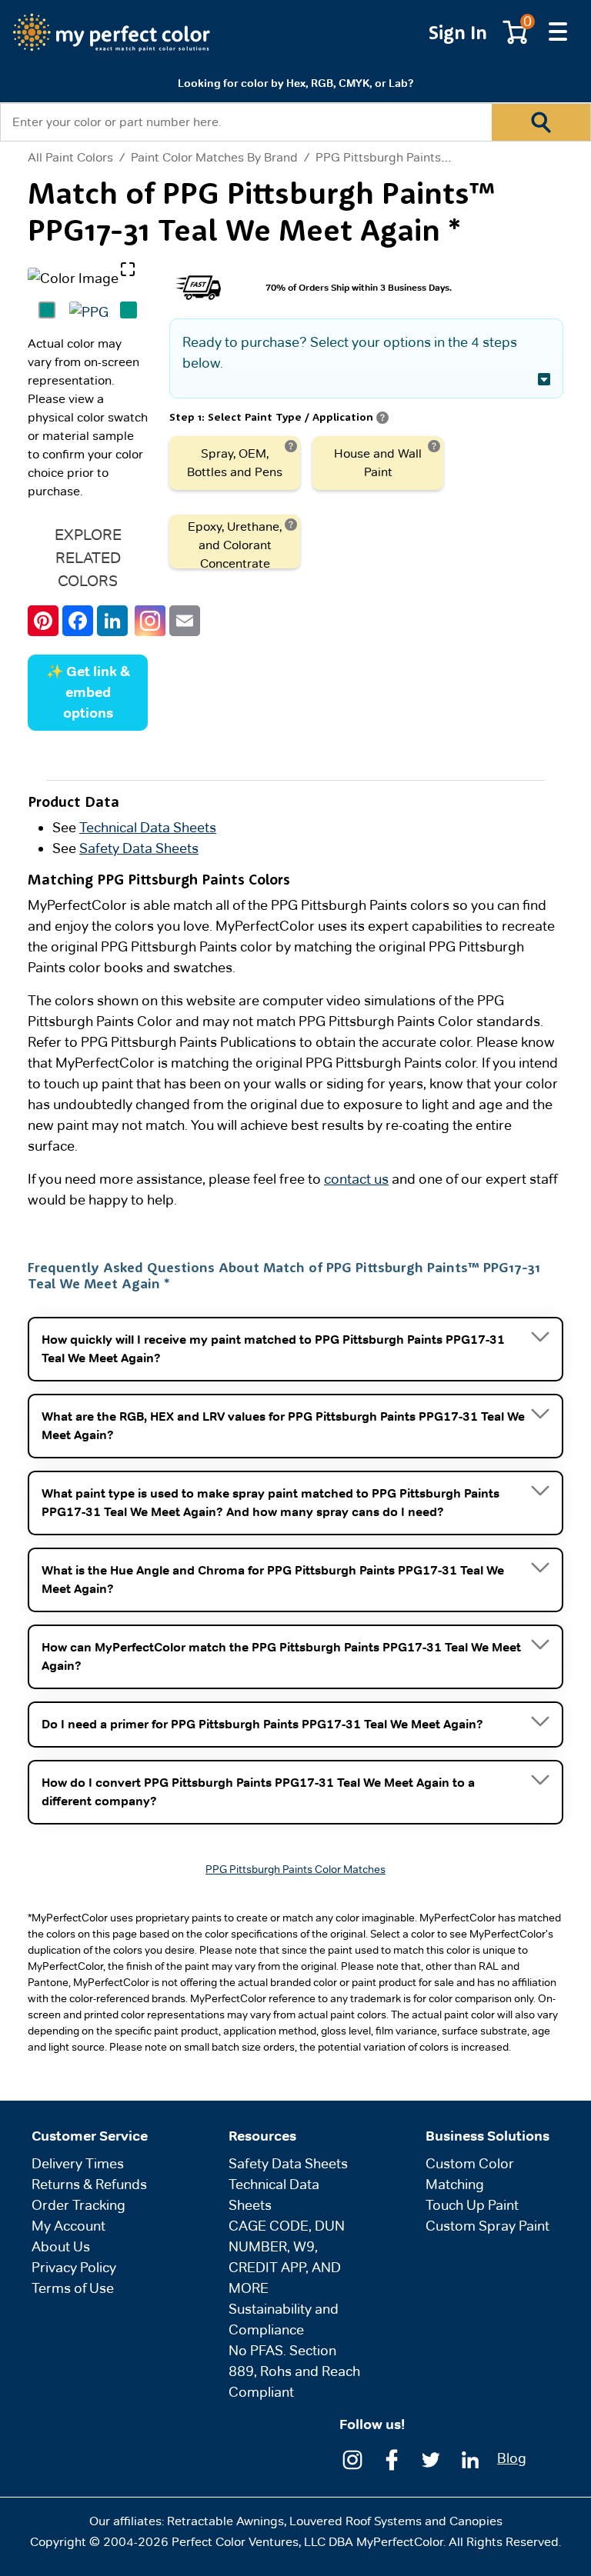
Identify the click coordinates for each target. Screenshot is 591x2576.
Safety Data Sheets (139, 848)
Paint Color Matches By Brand (214, 157)
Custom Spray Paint (487, 2226)
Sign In (458, 32)
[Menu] (558, 32)
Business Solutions (487, 2136)
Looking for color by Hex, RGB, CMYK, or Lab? (295, 83)
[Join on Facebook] (392, 2458)
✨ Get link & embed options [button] (88, 692)
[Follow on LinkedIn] (470, 2458)
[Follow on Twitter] (431, 2458)
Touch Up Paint (472, 2205)
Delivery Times (78, 2163)
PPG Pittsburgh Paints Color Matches (421, 157)
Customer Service (90, 2136)
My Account (68, 2226)
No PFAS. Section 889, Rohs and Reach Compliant (294, 2371)
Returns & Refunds (89, 2184)
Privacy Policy (74, 2267)
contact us (356, 1179)
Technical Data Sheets (148, 827)
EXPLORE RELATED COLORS (88, 558)
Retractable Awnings (225, 2521)
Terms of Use (73, 2288)
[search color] (541, 122)
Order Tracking (78, 2205)
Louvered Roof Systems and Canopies (396, 2521)
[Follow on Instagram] (352, 2458)
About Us (61, 2246)
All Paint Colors (70, 158)
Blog (512, 2458)
